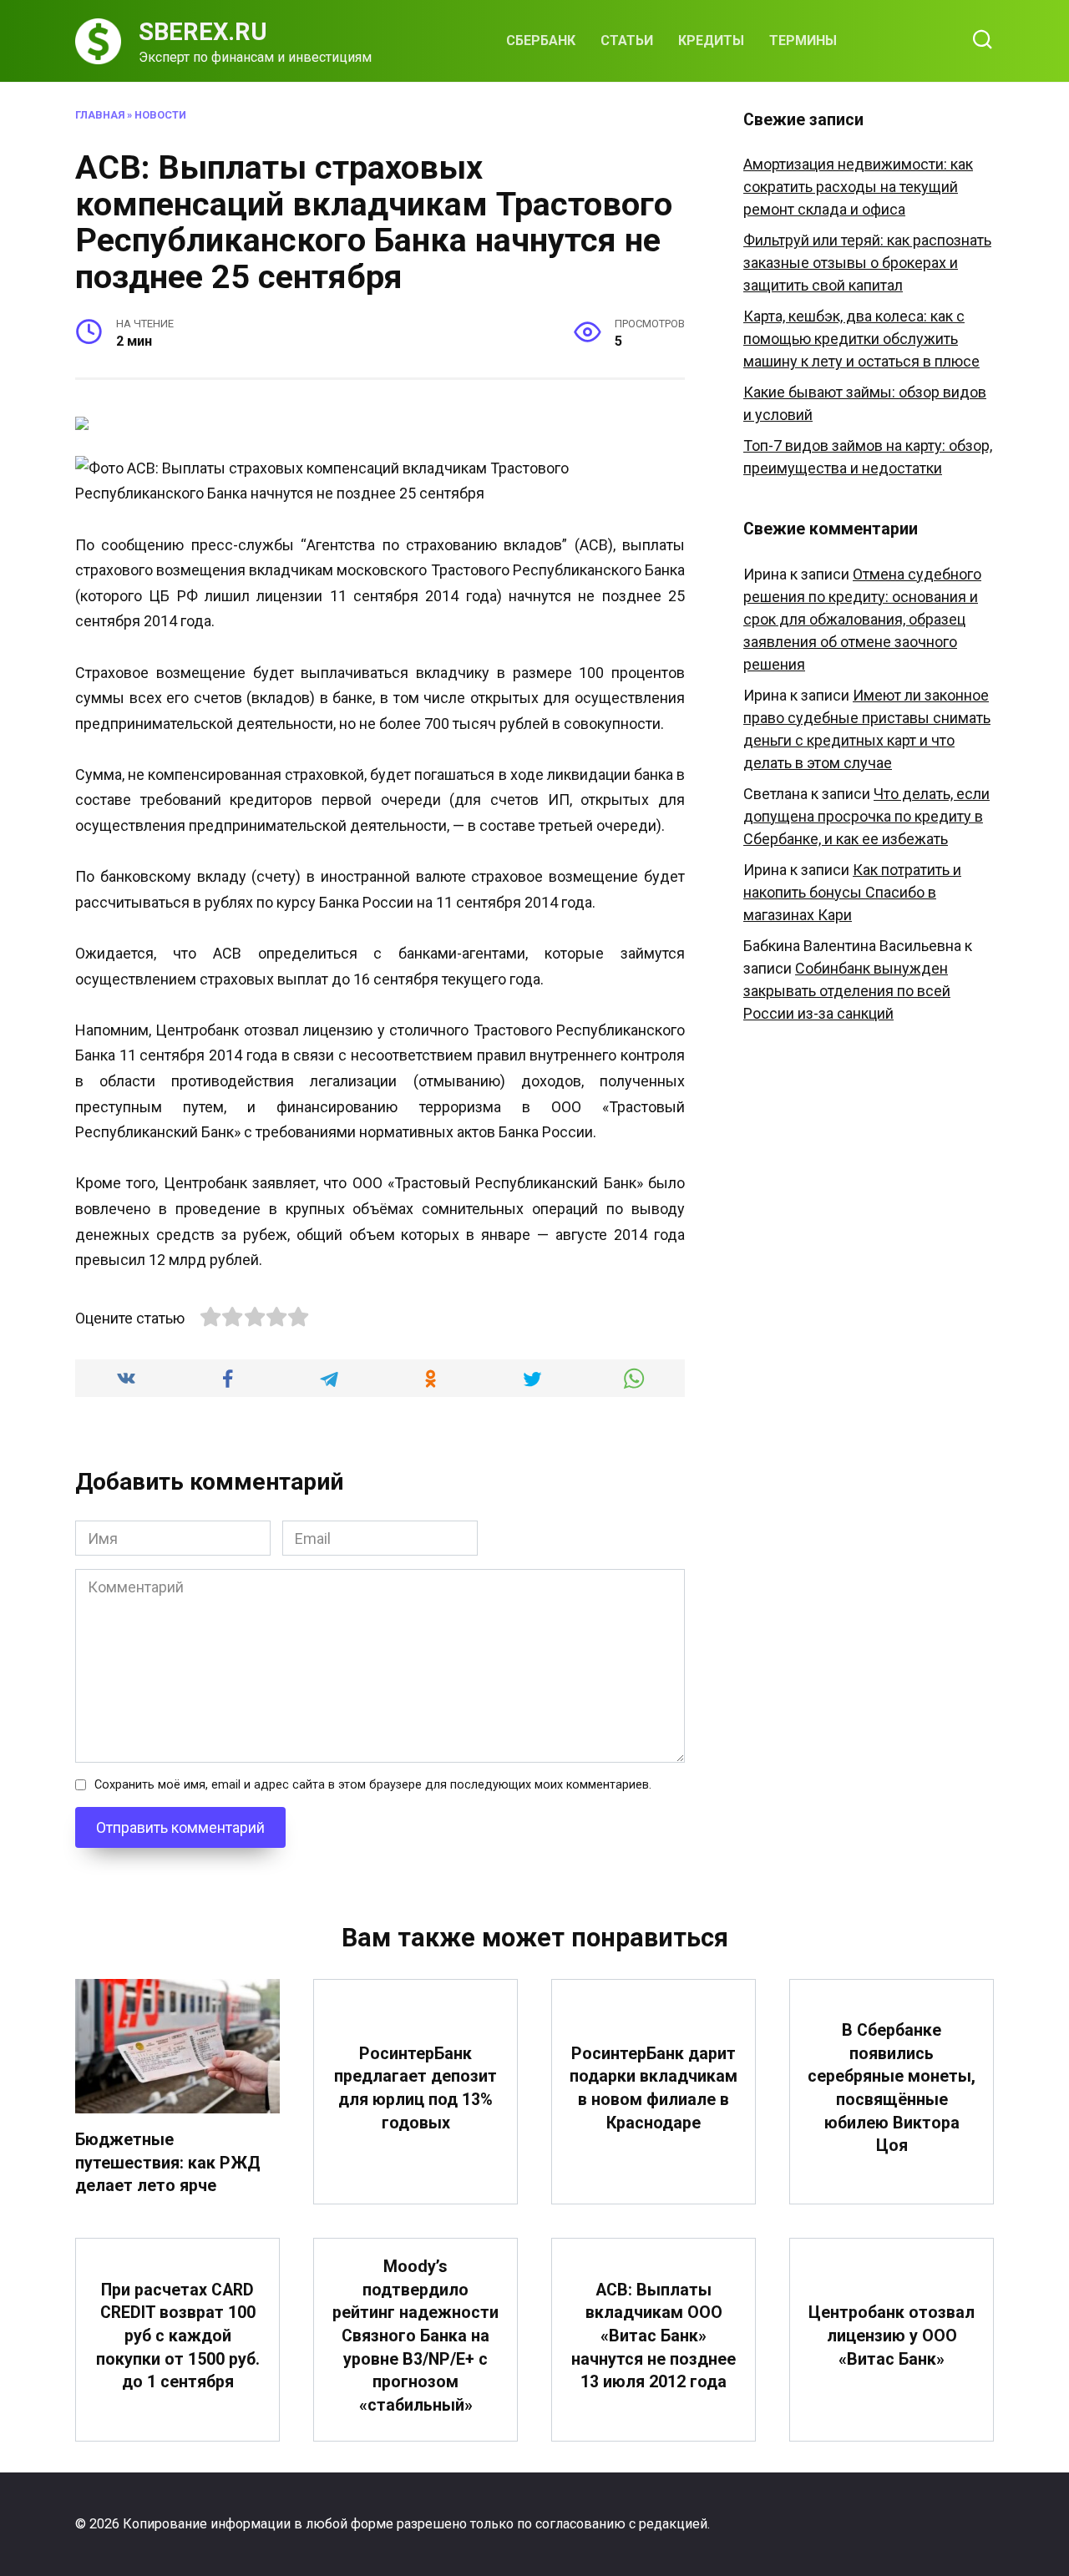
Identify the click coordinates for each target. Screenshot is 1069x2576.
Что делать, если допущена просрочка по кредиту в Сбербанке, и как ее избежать (866, 816)
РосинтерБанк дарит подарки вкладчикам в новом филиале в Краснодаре (654, 2088)
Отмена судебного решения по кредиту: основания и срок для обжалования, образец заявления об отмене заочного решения (862, 619)
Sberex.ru (203, 32)
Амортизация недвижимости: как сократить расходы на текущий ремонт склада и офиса (858, 187)
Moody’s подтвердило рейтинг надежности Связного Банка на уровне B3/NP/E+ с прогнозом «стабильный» (415, 2336)
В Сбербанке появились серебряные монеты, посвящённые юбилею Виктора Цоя (892, 2088)
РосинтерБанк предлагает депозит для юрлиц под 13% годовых (415, 2088)
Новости (160, 115)
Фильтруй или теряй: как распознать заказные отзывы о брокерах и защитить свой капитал (867, 263)
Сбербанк (541, 40)
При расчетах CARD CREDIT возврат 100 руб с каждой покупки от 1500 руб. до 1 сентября (178, 2336)
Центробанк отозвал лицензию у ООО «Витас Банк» (892, 2336)
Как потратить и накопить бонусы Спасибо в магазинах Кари (852, 892)
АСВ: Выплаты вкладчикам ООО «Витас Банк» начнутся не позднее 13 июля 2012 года (654, 2336)
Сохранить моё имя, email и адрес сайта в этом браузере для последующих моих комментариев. (373, 1785)
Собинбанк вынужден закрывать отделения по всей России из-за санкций (847, 991)
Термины (803, 40)
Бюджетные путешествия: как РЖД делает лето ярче (168, 2163)
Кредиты (711, 40)
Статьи (627, 40)
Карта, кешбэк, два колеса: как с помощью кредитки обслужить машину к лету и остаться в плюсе (861, 339)
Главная (100, 115)
